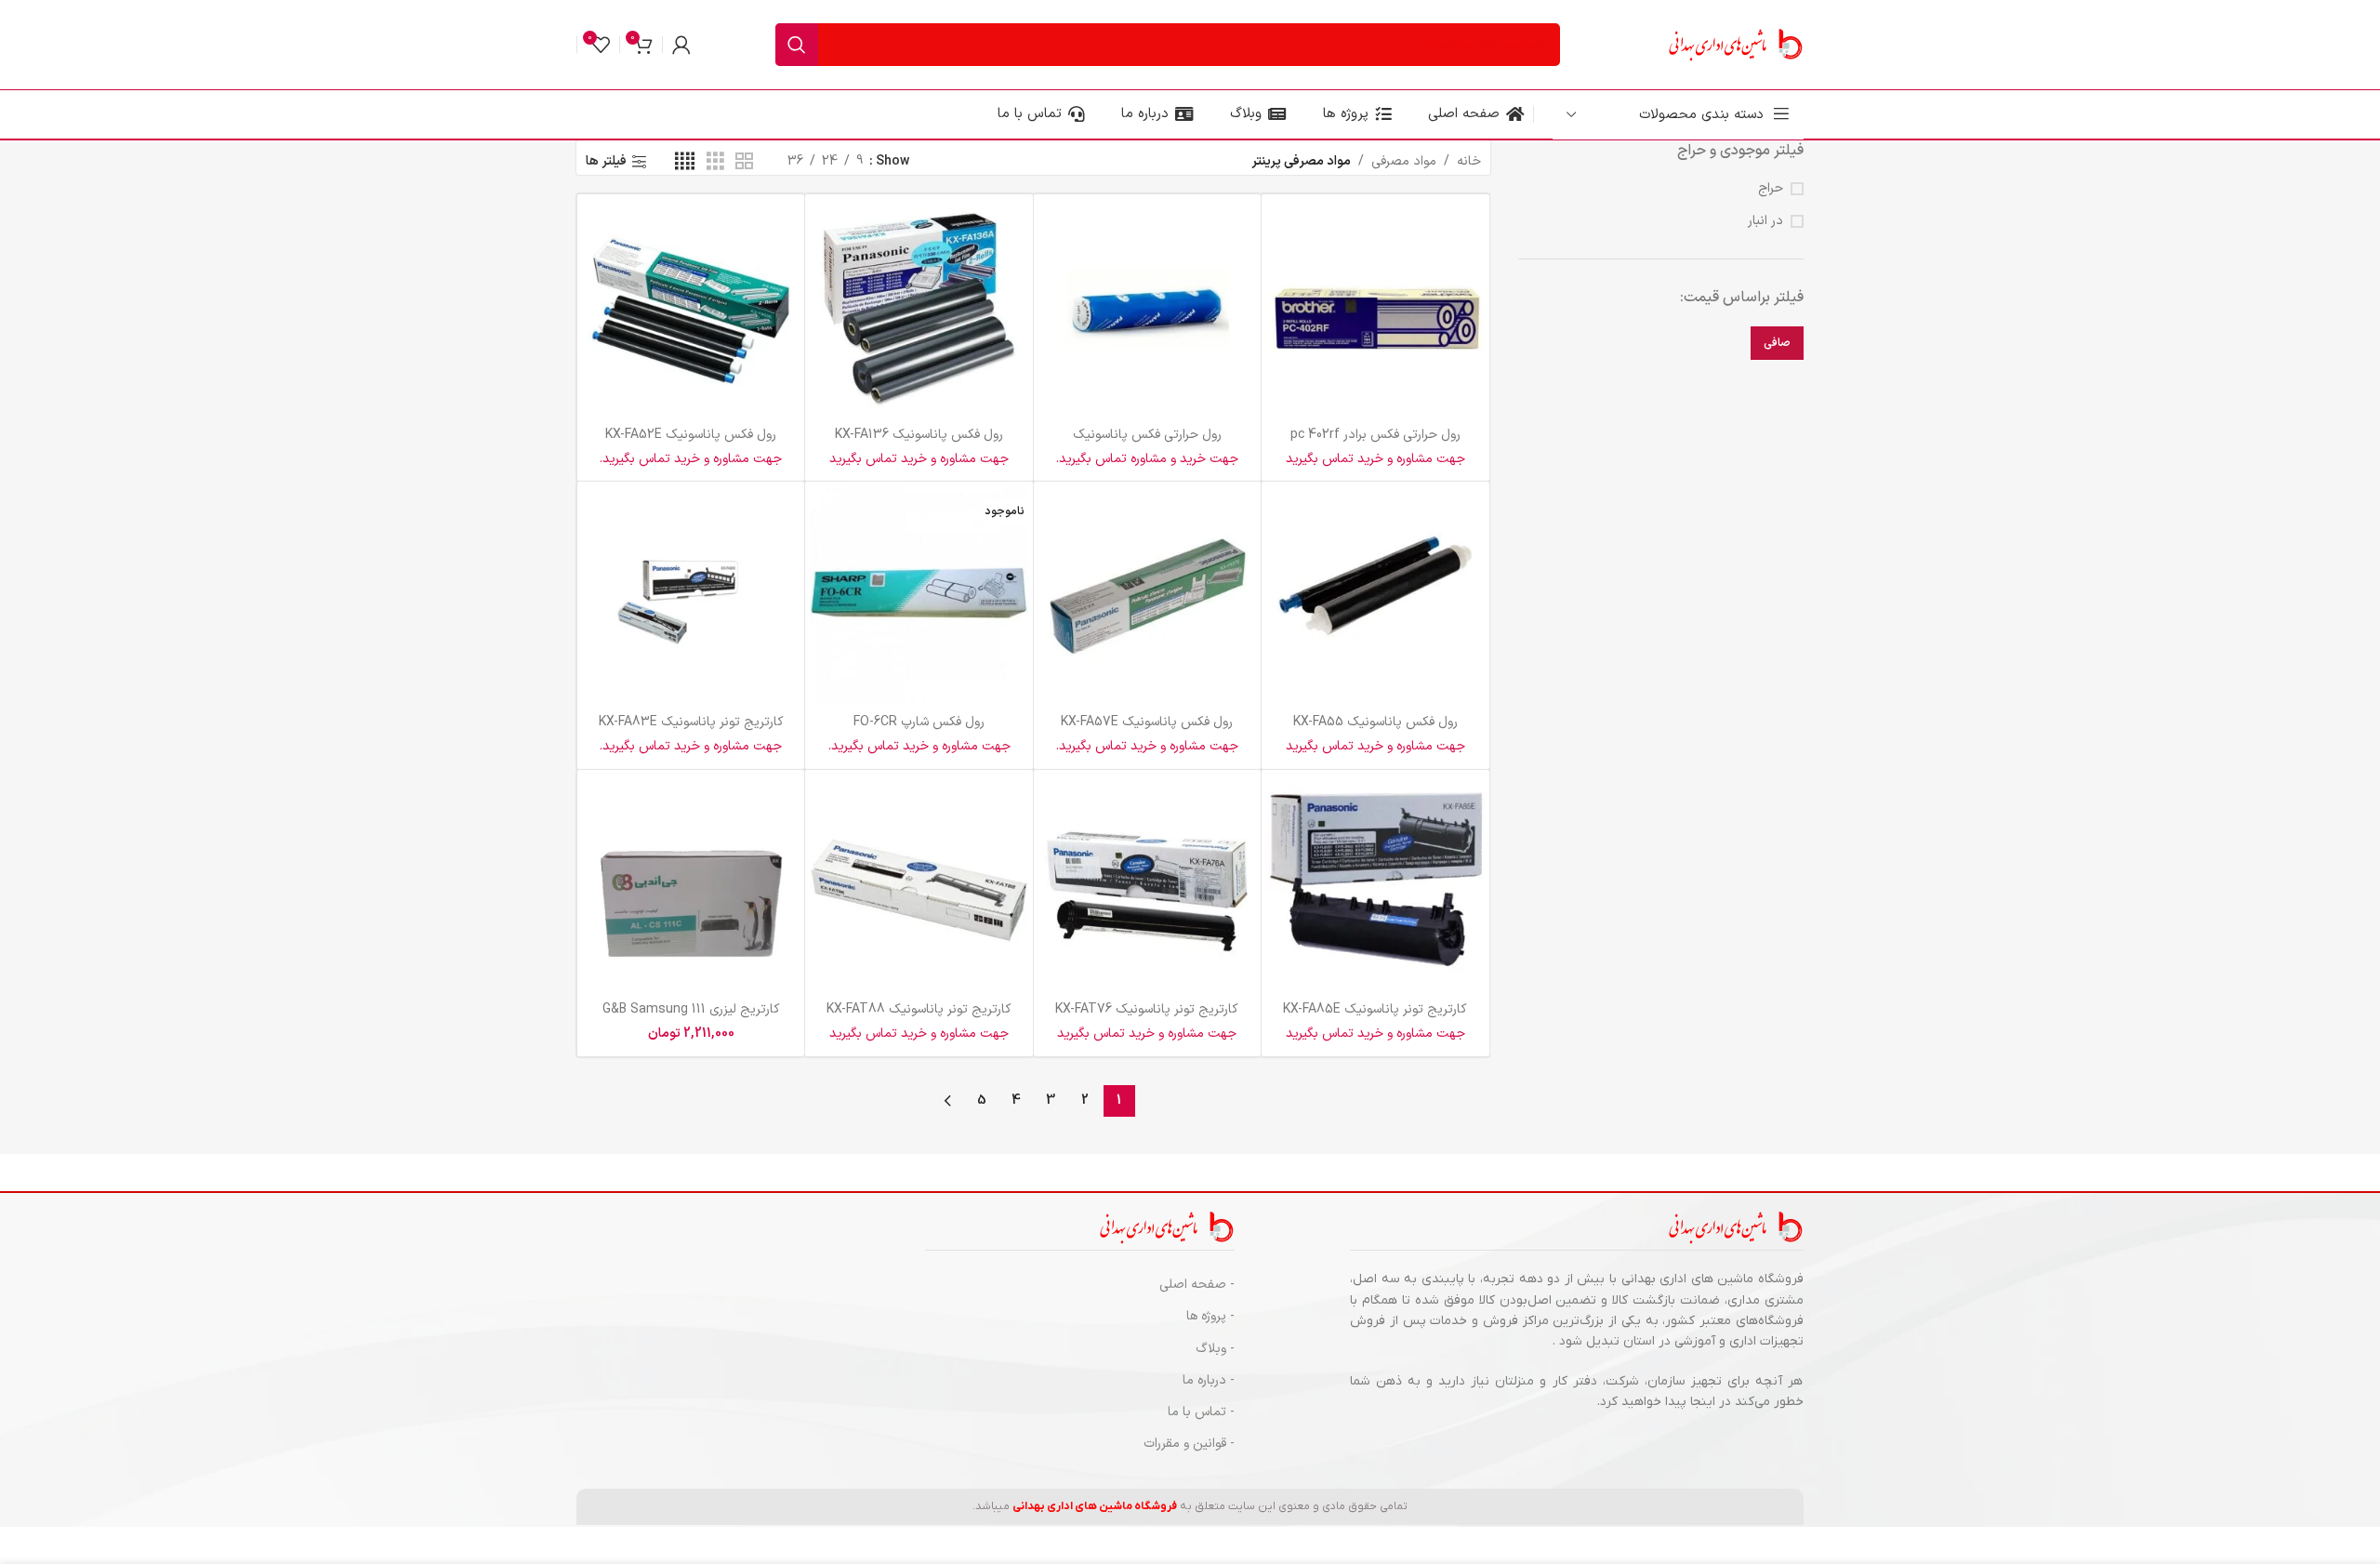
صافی (1777, 343)
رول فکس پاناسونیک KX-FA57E (1147, 722)
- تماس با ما (1201, 1412)
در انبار (1765, 221)
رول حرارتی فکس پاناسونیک (1147, 435)
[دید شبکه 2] (744, 162)
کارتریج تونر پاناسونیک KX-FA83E (691, 722)
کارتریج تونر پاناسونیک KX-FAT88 (919, 1009)
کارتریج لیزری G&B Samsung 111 (691, 1009)
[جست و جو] (797, 45)
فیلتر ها (606, 162)
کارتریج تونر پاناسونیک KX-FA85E (1375, 1009)
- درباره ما (1209, 1380)
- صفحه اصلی (1197, 1285)
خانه (1469, 161)
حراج (1771, 189)
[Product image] (1375, 308)
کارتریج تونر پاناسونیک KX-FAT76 (1147, 1009)
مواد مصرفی (1404, 161)
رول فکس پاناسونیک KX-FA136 (919, 435)
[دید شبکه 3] (715, 162)
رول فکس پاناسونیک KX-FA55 (1375, 722)
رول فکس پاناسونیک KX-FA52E (691, 435)
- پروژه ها (1210, 1316)
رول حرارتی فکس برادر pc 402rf (1375, 435)
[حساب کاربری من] (681, 45)
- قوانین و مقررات (1189, 1444)
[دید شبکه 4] (685, 162)
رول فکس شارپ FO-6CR (919, 722)
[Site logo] (1734, 44)
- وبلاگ (1215, 1349)
